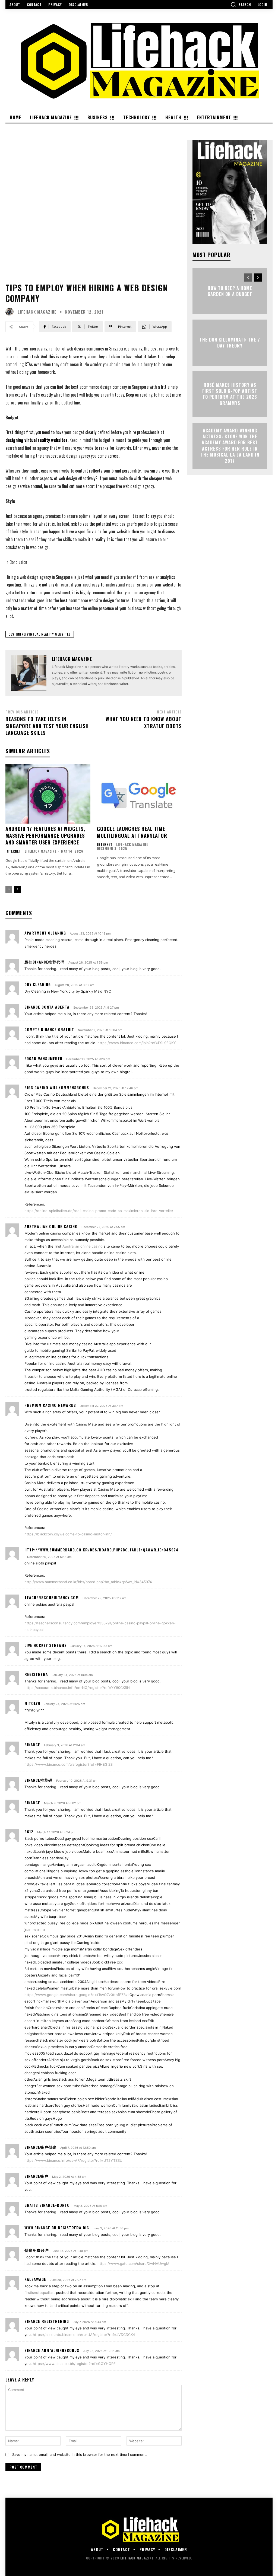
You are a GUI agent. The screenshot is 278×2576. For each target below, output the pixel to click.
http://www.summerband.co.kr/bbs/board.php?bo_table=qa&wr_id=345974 (102, 1550)
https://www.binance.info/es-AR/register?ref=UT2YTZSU (73, 2160)
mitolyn (32, 1703)
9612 (29, 1831)
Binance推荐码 (38, 1780)
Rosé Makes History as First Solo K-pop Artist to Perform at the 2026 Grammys (230, 394)
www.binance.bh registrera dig (57, 2228)
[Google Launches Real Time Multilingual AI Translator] (139, 794)
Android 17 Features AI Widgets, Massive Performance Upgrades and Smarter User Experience (45, 836)
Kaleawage (35, 2279)
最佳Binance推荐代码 (45, 962)
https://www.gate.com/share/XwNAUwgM (133, 2263)
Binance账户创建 (40, 2147)
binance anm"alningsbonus (52, 2350)
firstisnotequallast (40, 2293)
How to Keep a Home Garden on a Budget (230, 291)
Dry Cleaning (38, 984)
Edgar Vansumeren (43, 1058)
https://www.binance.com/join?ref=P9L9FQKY (137, 1043)
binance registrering (47, 2321)
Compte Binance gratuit (49, 1029)
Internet (13, 851)
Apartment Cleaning (45, 933)
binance (32, 1802)
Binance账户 (36, 2176)
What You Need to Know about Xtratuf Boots (144, 722)
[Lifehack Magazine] (11, 312)
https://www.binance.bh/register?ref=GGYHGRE (74, 2364)
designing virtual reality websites (40, 634)
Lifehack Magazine (37, 312)
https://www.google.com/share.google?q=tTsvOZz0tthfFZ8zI (76, 1995)
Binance (32, 1744)
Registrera (36, 1674)
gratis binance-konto (47, 2205)
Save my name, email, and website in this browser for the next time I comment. (80, 2454)
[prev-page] (9, 889)
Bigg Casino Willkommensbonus (57, 1087)
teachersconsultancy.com (52, 1597)
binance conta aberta (47, 1007)
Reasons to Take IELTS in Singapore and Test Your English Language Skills (47, 726)
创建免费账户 (37, 2250)
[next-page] (18, 889)
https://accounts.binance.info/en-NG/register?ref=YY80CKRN (77, 1688)
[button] (241, 4)
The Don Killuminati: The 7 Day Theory (230, 342)
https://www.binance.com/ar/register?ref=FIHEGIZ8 (69, 1764)
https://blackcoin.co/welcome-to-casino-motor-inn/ (68, 1534)
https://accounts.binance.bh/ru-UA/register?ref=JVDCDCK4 (84, 2335)
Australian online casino (51, 1226)
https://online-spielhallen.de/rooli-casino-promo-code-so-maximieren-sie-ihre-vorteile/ (99, 1211)
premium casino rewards (50, 1405)
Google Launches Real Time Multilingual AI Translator (132, 832)
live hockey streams (46, 1645)
